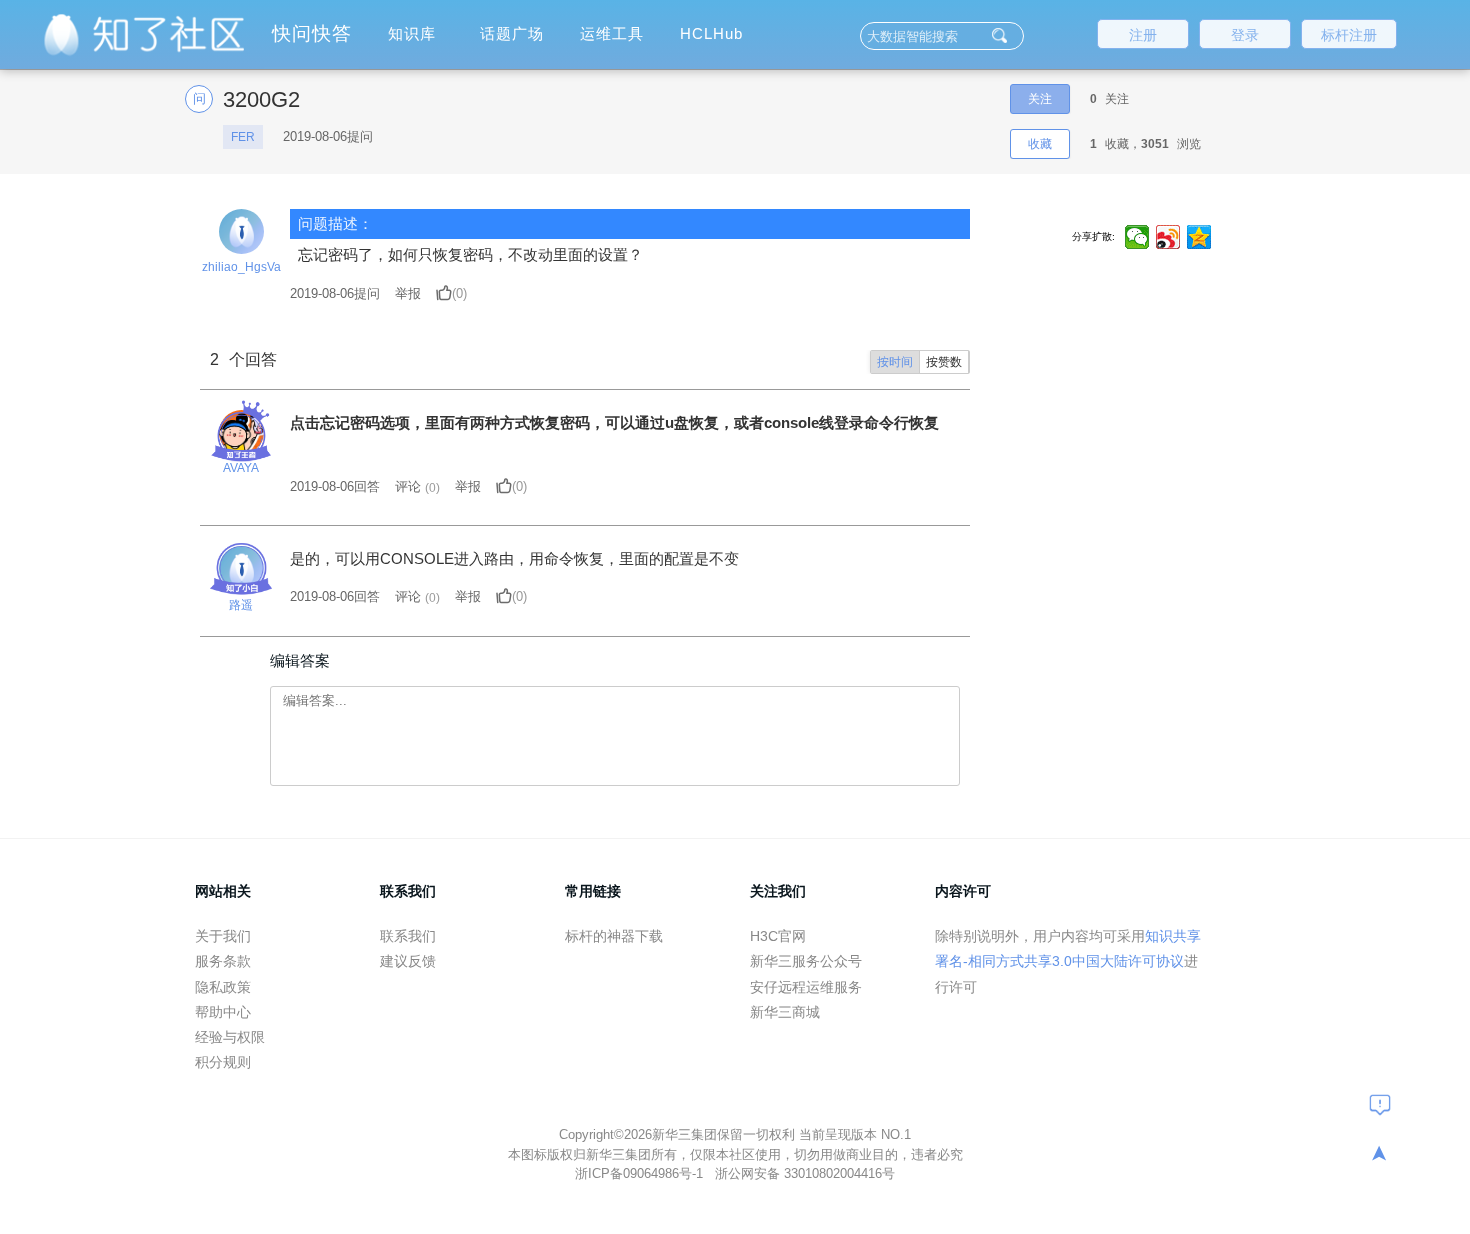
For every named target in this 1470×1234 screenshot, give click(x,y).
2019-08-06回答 (335, 486)
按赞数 (944, 362)
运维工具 (612, 33)
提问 (335, 293)
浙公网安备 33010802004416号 (805, 1173)
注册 (1143, 35)
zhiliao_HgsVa (241, 267)
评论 (408, 486)
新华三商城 (785, 1012)
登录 (1245, 35)
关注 (1040, 99)
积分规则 (223, 1062)
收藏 (1040, 144)
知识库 (412, 33)
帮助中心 (223, 1012)
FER (243, 137)
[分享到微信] (1137, 237)
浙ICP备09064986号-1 (641, 1173)
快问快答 (312, 33)
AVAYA (241, 468)
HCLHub (711, 33)
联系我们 (408, 936)
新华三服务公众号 (806, 961)
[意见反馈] (1380, 1104)
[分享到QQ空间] (1199, 237)
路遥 (241, 605)
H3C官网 (778, 936)
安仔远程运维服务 (806, 987)
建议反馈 (408, 961)
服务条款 (223, 961)
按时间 (895, 362)
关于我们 (223, 936)
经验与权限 (230, 1037)
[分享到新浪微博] (1168, 237)
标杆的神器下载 (614, 936)
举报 (408, 293)
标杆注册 (1349, 35)
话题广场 (512, 33)
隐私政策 (223, 987)
